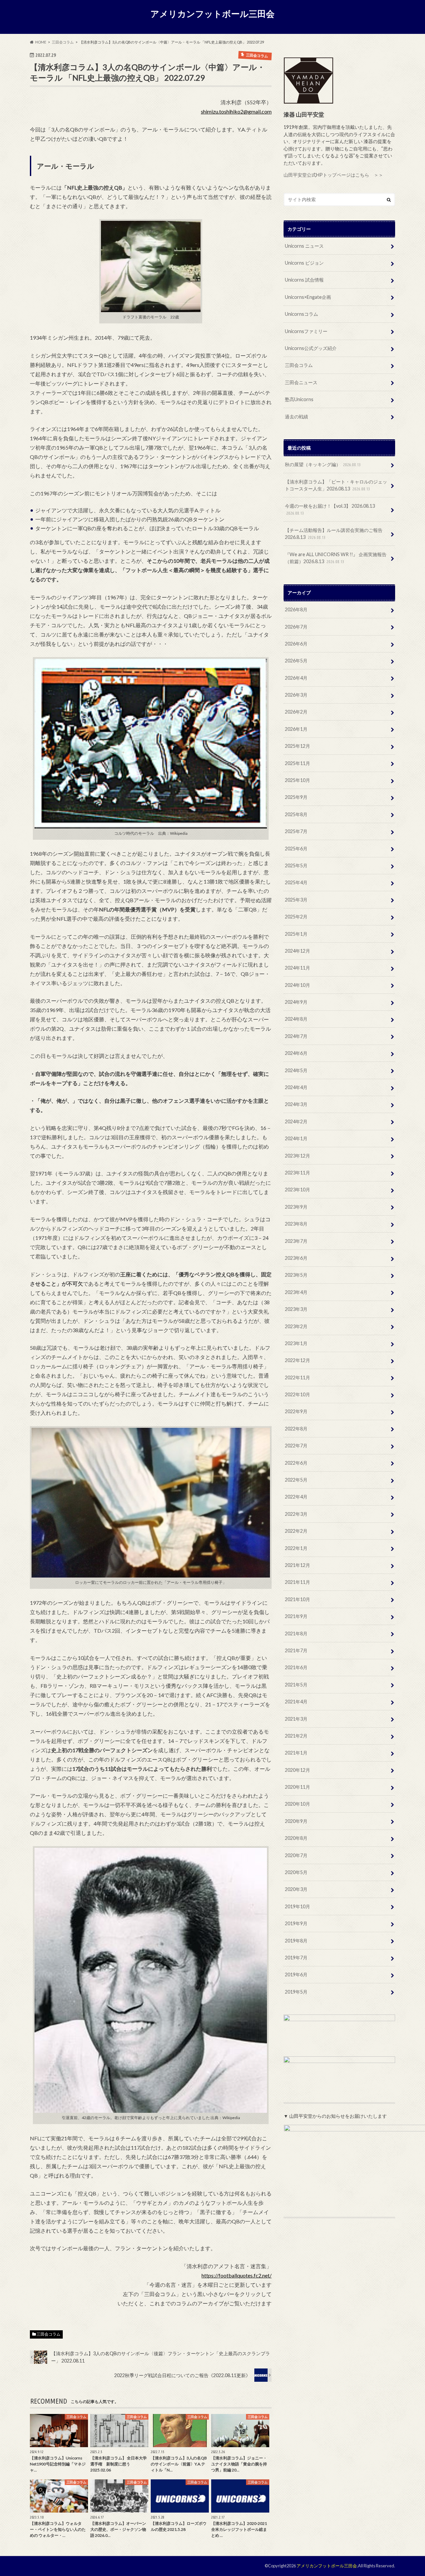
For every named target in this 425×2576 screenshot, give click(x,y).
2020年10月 (297, 1804)
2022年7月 (296, 1446)
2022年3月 (296, 1514)
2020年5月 (296, 1872)
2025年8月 (296, 814)
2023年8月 (296, 1224)
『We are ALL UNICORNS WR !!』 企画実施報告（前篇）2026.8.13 (336, 558)
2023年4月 (296, 1292)
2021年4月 (296, 1702)
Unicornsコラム (301, 314)
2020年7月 (296, 1855)
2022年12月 (297, 1360)
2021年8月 (296, 1633)
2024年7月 (296, 1036)
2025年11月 (297, 763)
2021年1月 (296, 1753)
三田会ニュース (301, 382)
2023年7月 (296, 1241)
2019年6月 (296, 1975)
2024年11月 (297, 968)
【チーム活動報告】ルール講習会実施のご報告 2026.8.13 (334, 534)
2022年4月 (296, 1497)
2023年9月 (296, 1207)
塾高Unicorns (299, 399)
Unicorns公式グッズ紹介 (311, 348)
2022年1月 (296, 1548)
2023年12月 (297, 1156)
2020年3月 (296, 1889)
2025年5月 (296, 865)
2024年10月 (297, 985)
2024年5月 (296, 1070)
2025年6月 (296, 849)
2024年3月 (296, 1104)
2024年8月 (296, 1019)
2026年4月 (296, 678)
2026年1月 (296, 729)
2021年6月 (296, 1667)
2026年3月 (296, 695)
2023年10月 (297, 1190)
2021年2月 (296, 1736)
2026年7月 (296, 627)
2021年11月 (297, 1582)
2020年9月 (296, 1821)
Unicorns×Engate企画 (308, 297)
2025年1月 (296, 934)
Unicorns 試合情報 (304, 280)
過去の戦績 (297, 417)
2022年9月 (296, 1411)
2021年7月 (296, 1650)
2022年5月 (296, 1480)
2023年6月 (296, 1258)
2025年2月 (296, 917)
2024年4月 (296, 1087)
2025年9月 (296, 797)
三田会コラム (48, 2334)
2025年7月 (296, 831)
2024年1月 (296, 1138)
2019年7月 (296, 1958)
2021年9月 (296, 1616)
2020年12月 (297, 1770)
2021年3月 (296, 1719)
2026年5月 (296, 661)
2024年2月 (296, 1121)
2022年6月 (296, 1463)
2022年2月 (296, 1531)
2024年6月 (296, 1053)
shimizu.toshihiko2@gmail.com (236, 111)
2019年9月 (296, 1923)
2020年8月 (296, 1838)
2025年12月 (297, 746)
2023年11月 (297, 1173)
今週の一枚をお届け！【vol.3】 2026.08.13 (330, 509)
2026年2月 (296, 712)
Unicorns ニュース (304, 246)
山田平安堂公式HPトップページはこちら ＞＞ (333, 175)
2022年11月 (297, 1377)
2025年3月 (296, 900)
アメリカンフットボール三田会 (212, 14)
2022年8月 (296, 1429)
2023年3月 (296, 1309)
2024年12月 (297, 951)
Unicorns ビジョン (304, 263)
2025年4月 (296, 882)
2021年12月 (297, 1565)
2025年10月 (297, 780)
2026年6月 (296, 644)
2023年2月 (296, 1326)
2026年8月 (296, 609)
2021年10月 (297, 1599)
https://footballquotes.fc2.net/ (237, 2275)
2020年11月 (297, 1787)
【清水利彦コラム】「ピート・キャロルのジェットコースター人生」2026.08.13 (336, 485)
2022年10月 (297, 1394)
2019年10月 (297, 1906)
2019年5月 (296, 1992)
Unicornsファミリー (306, 331)
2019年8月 (296, 1941)
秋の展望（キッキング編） (323, 464)
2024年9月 (296, 1002)
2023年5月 (296, 1275)
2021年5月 (296, 1685)
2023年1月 (296, 1343)
